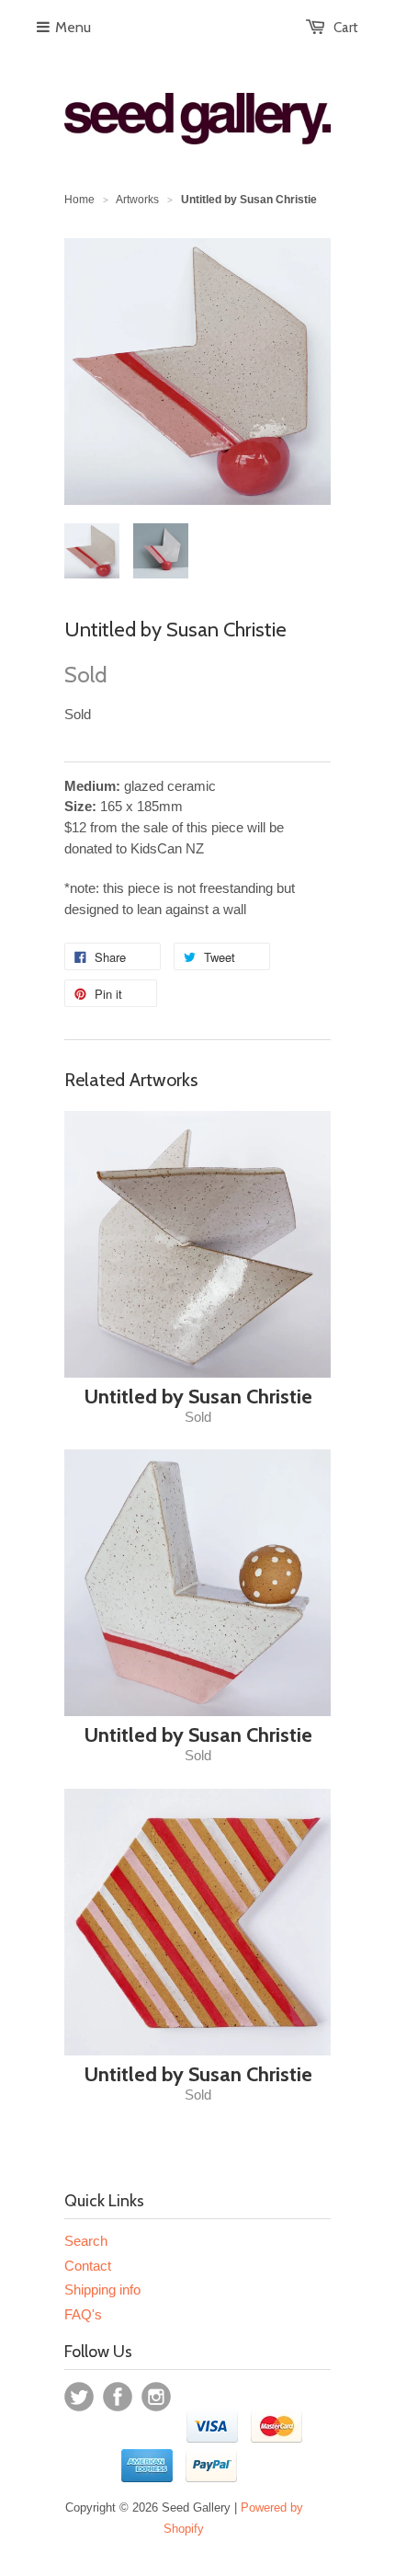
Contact (88, 2266)
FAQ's (83, 2314)
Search (86, 2241)
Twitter (79, 2397)
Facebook (118, 2397)
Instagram (156, 2397)
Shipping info (102, 2290)
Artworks (137, 200)
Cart (346, 28)
